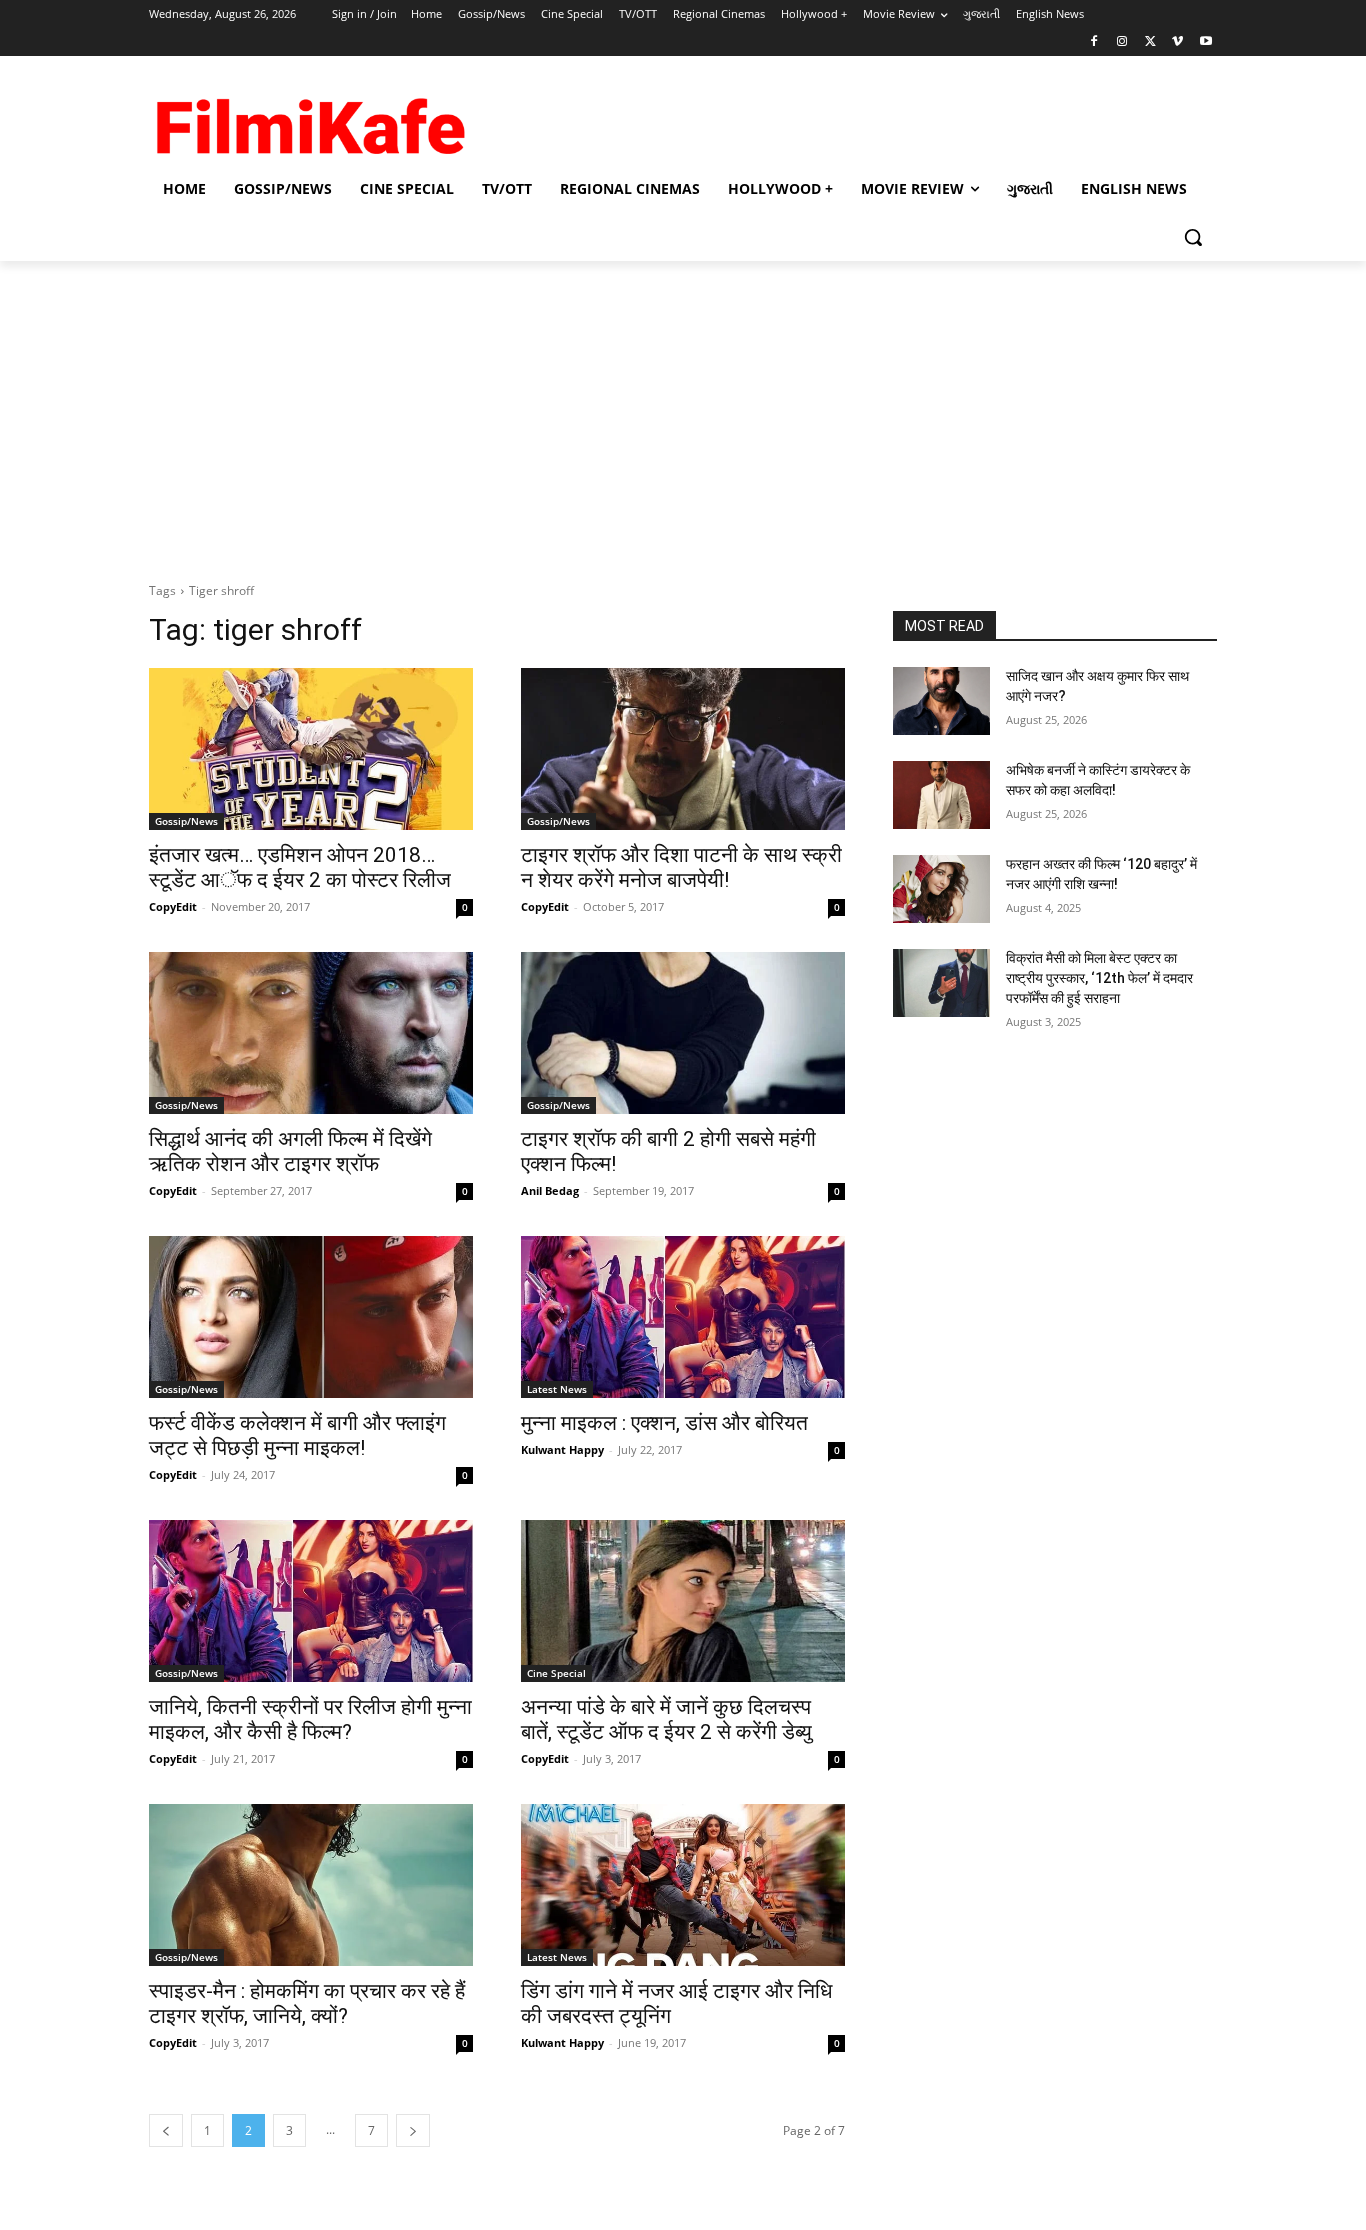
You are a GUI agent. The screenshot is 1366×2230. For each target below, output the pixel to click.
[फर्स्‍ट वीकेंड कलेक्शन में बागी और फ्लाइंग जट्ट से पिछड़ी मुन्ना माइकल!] (311, 1317)
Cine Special (556, 1673)
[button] (1193, 237)
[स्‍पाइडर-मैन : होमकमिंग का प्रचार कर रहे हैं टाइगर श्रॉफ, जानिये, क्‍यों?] (311, 1885)
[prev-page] (166, 2130)
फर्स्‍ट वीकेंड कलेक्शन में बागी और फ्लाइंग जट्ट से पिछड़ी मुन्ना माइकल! (297, 1435)
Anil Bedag (550, 1190)
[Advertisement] (683, 411)
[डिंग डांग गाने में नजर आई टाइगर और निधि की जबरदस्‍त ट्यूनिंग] (683, 1885)
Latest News (557, 1389)
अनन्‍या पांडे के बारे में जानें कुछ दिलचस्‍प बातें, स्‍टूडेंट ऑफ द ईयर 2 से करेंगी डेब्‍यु (666, 1719)
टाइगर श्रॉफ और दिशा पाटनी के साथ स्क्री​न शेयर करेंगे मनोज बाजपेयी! (681, 867)
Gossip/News (186, 821)
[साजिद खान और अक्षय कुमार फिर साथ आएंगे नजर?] (941, 701)
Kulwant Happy (562, 1449)
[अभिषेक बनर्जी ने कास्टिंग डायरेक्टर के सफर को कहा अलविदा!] (941, 795)
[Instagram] (1122, 42)
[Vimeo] (1177, 42)
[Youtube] (1205, 42)
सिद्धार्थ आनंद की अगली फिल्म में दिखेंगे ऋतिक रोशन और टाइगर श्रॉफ (290, 1151)
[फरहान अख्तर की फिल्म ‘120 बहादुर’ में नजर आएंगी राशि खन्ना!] (941, 889)
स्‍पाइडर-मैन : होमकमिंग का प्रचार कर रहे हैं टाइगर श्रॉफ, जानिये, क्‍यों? (307, 2003)
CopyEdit (173, 906)
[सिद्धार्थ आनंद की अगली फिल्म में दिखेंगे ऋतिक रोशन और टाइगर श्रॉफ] (311, 1033)
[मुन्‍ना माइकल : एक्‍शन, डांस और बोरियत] (683, 1317)
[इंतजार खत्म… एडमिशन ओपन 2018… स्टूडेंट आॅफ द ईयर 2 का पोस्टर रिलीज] (311, 749)
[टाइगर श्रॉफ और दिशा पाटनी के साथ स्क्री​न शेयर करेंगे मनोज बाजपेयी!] (683, 749)
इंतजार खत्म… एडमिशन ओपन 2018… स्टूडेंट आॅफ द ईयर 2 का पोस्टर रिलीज (300, 867)
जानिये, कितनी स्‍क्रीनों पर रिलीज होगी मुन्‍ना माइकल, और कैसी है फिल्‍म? (310, 1719)
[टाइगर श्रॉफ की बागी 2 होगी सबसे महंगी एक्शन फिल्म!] (683, 1033)
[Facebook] (1094, 42)
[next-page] (413, 2130)
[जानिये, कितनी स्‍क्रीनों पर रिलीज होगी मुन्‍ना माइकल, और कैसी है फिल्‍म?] (311, 1601)
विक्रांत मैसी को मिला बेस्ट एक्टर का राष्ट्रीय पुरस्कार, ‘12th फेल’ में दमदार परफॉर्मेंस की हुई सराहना (1099, 977)
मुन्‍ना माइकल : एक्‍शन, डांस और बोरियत (664, 1423)
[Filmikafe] (309, 120)
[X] (1150, 42)
